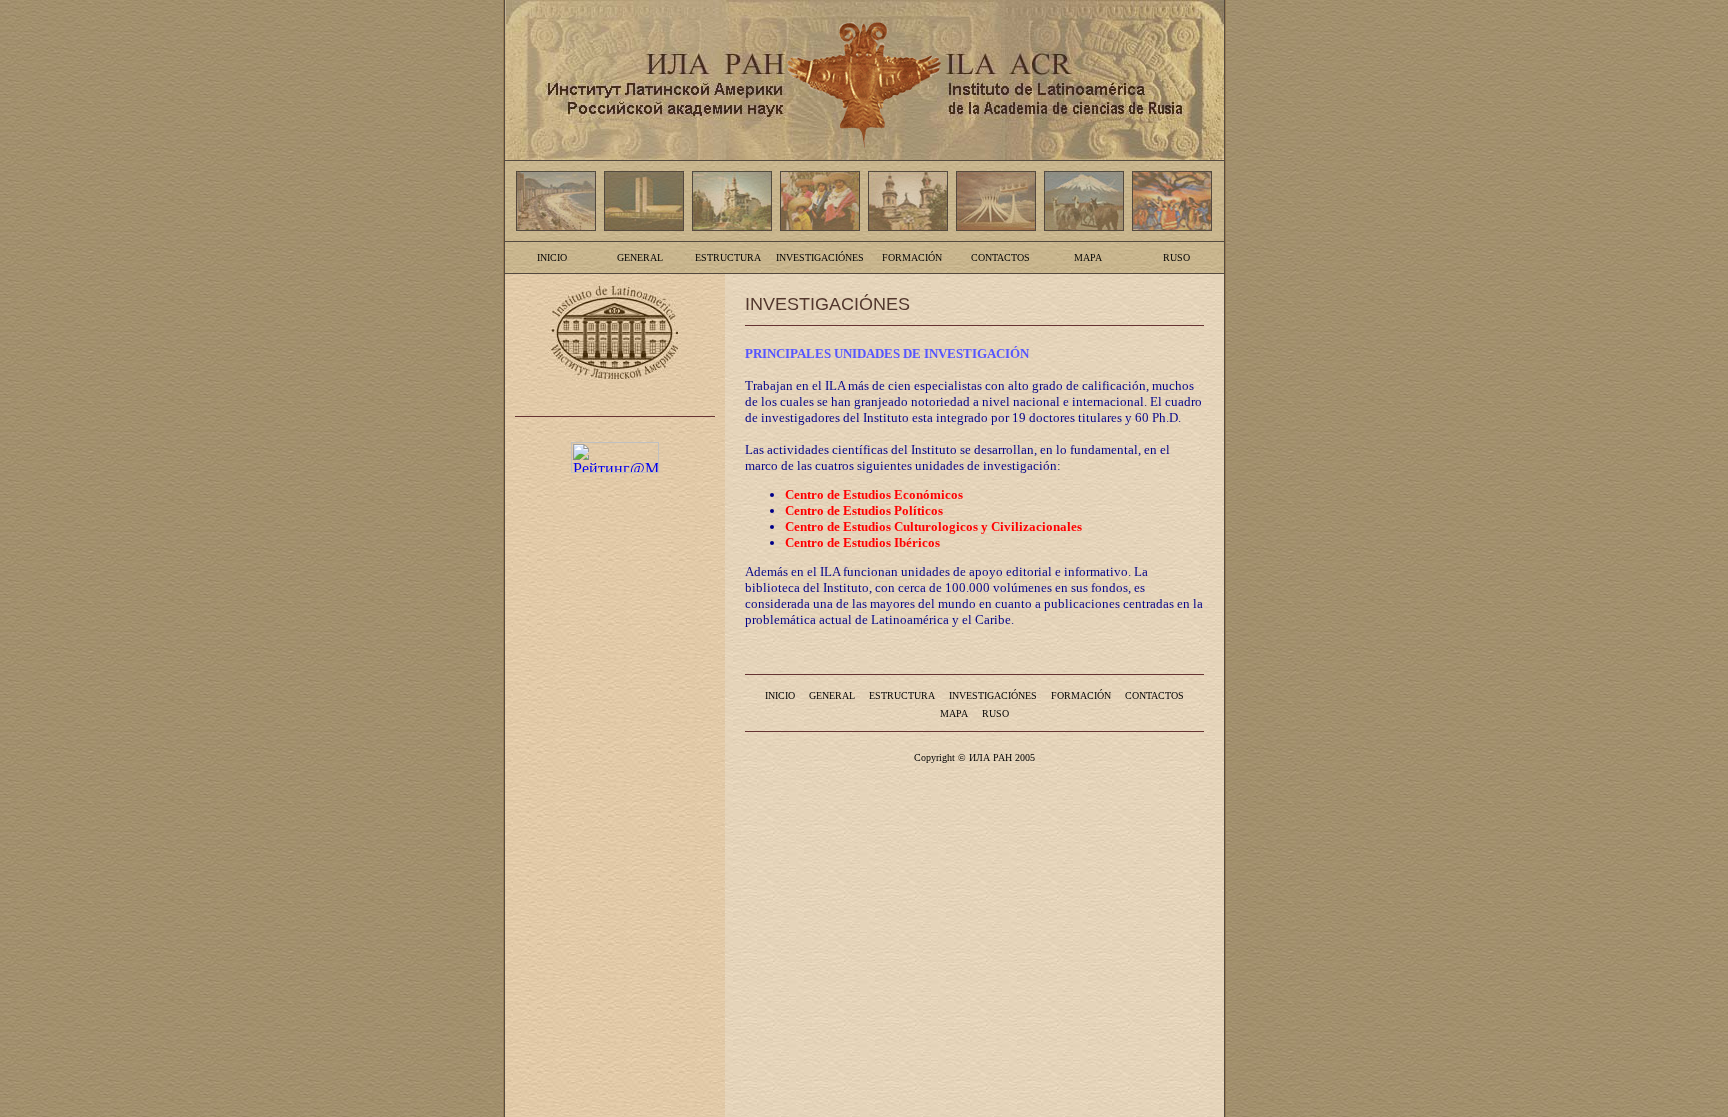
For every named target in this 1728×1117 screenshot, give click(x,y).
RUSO (1176, 257)
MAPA (1088, 257)
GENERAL (640, 257)
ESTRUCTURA (728, 257)
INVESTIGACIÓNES (820, 257)
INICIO (552, 257)
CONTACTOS (1000, 257)
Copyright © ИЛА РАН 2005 (974, 757)
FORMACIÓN (912, 257)
